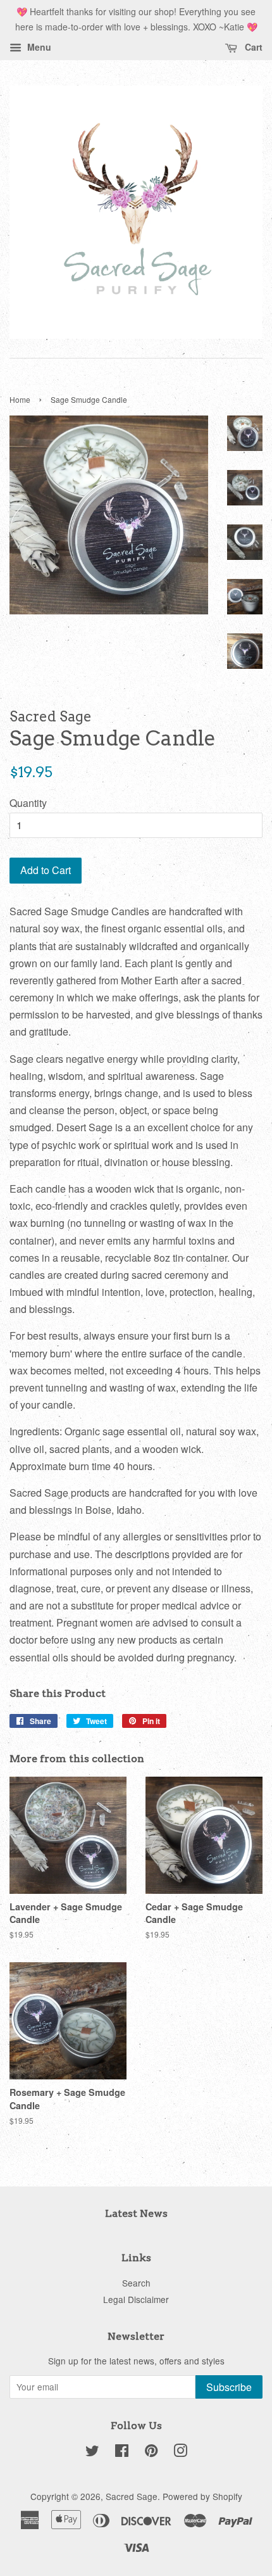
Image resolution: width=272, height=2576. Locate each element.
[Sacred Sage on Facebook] (122, 2452)
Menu (38, 47)
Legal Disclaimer (136, 2299)
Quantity (28, 803)
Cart (252, 47)
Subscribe (229, 2387)
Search (136, 2283)
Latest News (136, 2213)
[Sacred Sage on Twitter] (92, 2452)
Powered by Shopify (202, 2496)
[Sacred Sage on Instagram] (180, 2452)
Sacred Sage (132, 2496)
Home (20, 399)
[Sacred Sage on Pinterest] (151, 2452)
